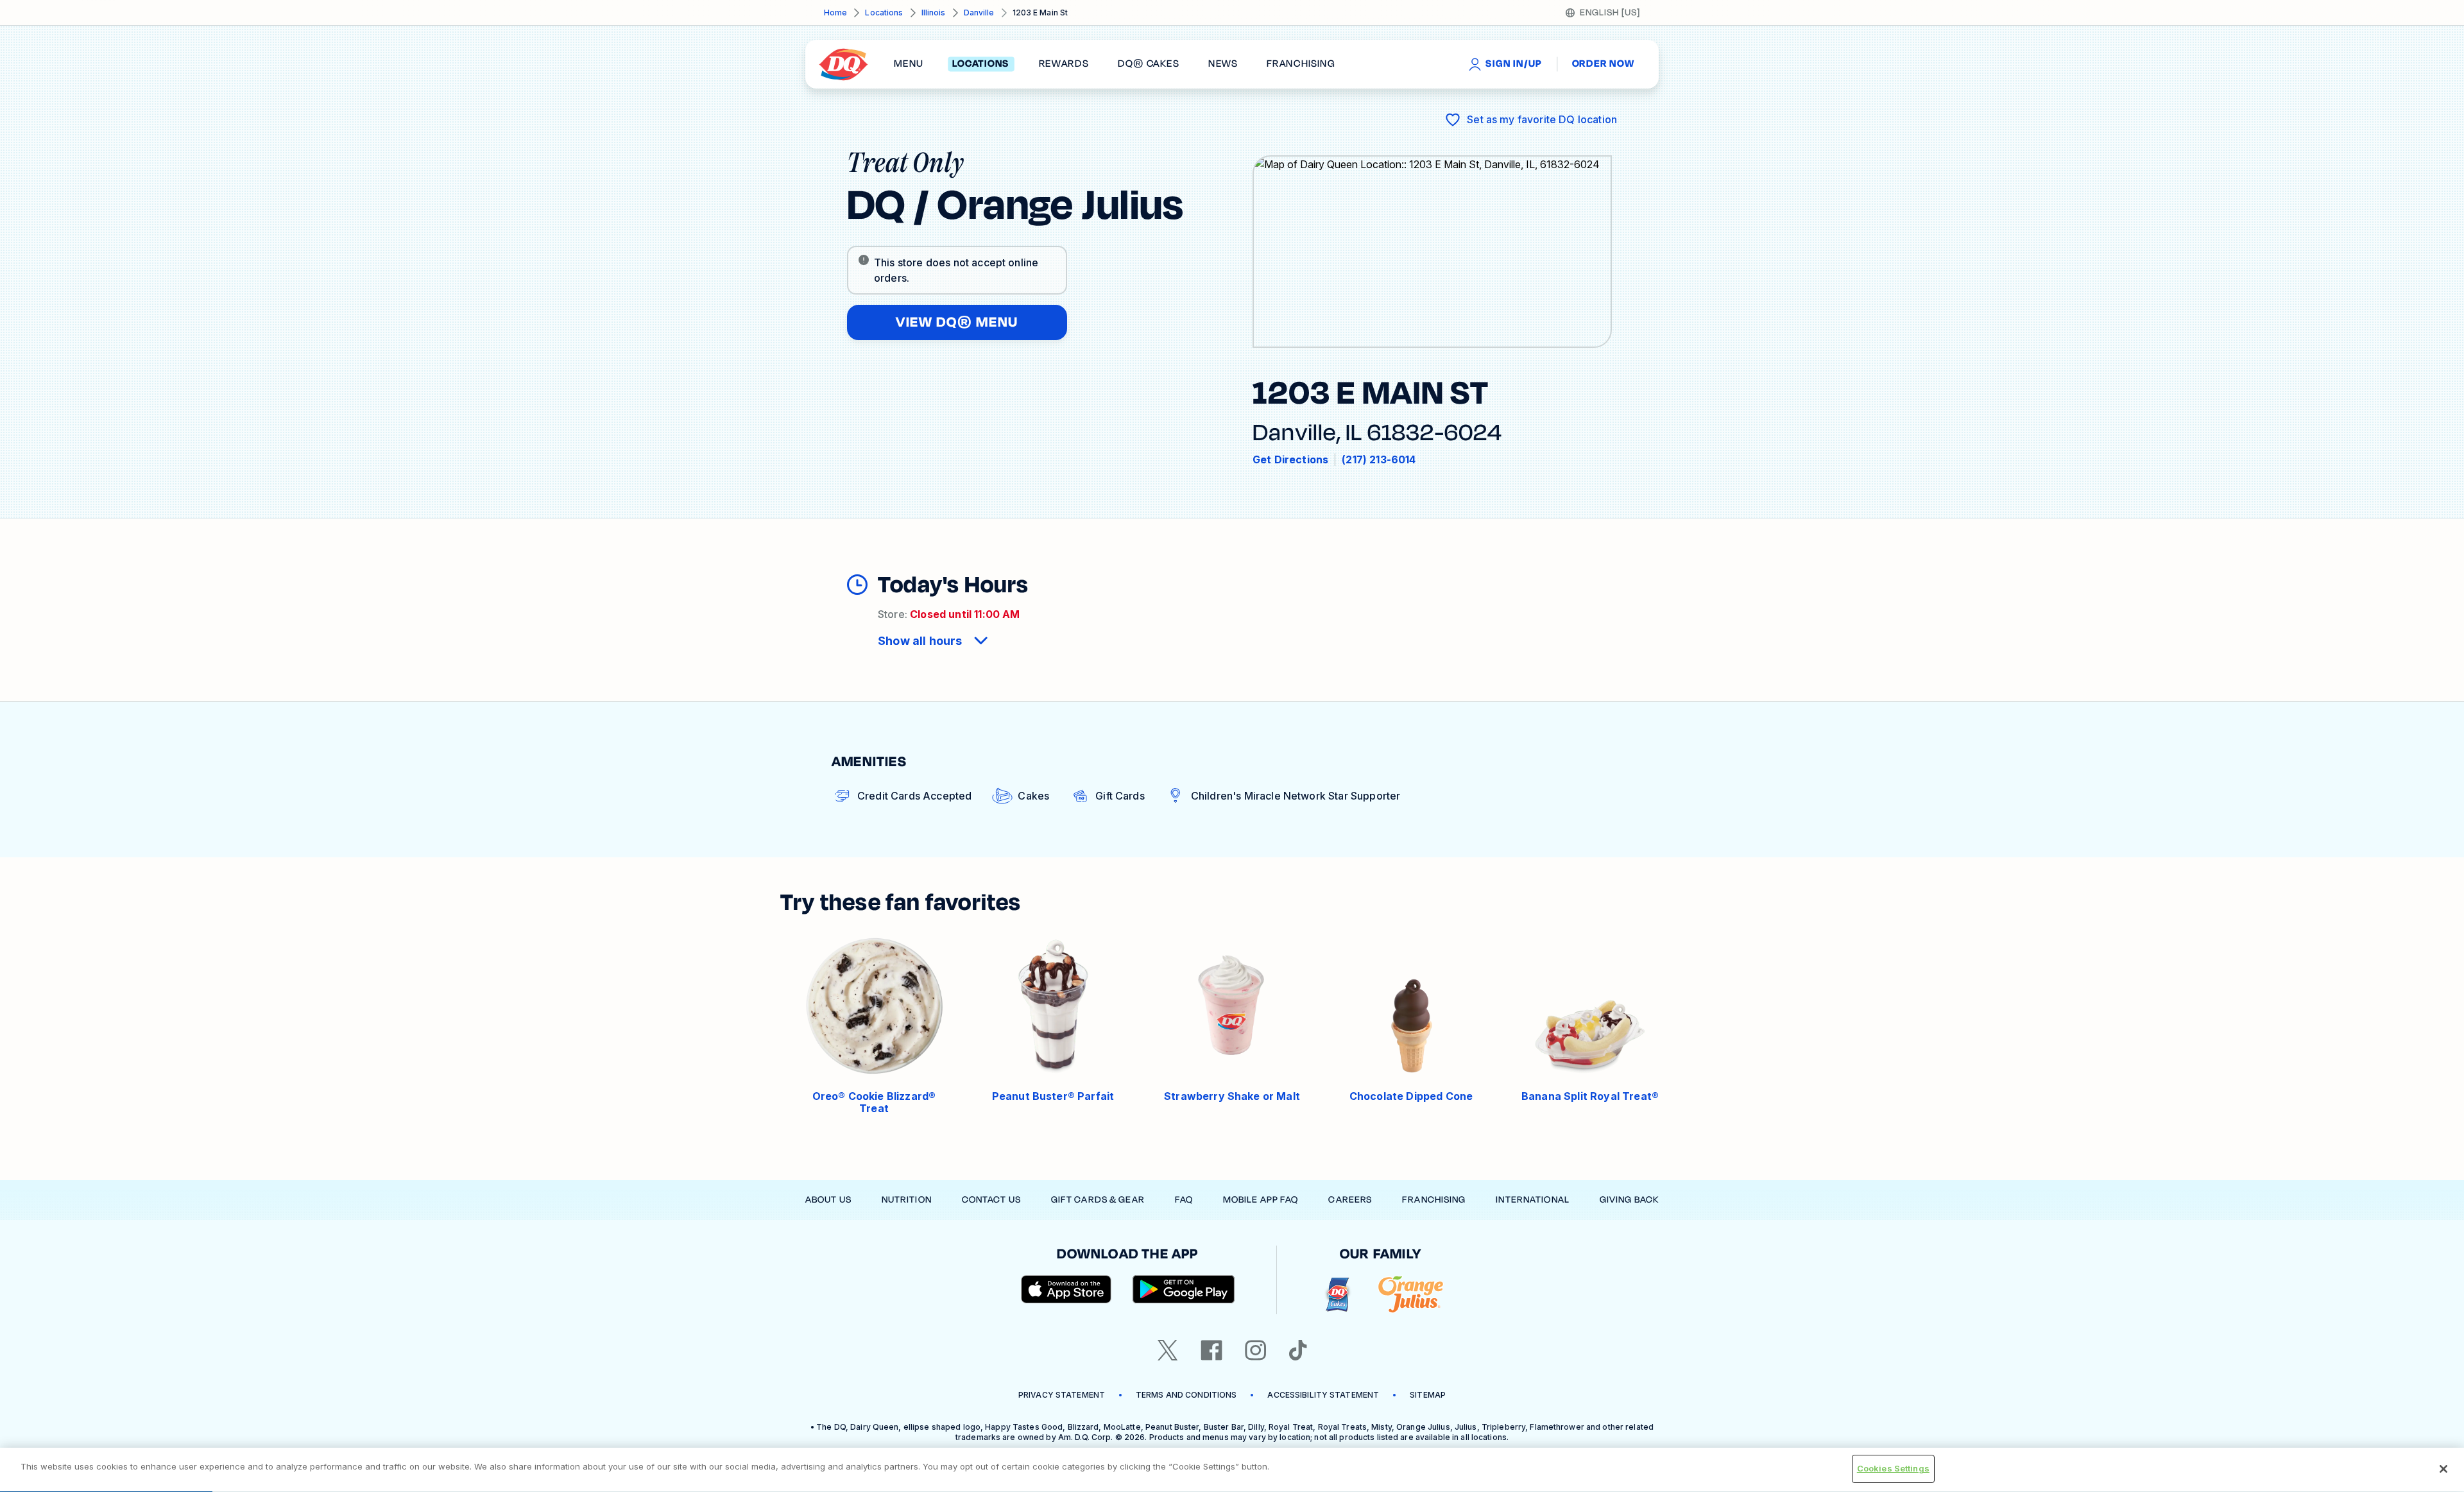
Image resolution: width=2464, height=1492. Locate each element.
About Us (828, 1200)
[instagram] (1256, 1350)
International (1533, 1200)
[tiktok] (1298, 1350)
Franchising (1434, 1200)
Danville (979, 13)
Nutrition (907, 1200)
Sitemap (1428, 1395)
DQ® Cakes (1148, 64)
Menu (909, 64)
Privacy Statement (1062, 1395)
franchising (1301, 64)
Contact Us (991, 1200)
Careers (1350, 1200)
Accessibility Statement (1323, 1395)
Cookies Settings (1893, 1468)
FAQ (1184, 1200)
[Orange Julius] (1411, 1295)
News (1223, 64)
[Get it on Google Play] (1184, 1289)
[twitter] (1168, 1350)
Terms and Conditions (1186, 1395)
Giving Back (1629, 1200)
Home (835, 13)
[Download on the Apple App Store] (1066, 1289)
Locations (884, 13)
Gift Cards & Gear (1098, 1200)
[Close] (2443, 1469)
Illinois (934, 13)
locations (981, 64)
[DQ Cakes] (1338, 1295)
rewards (1064, 64)
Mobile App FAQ (1261, 1200)
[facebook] (1211, 1350)
